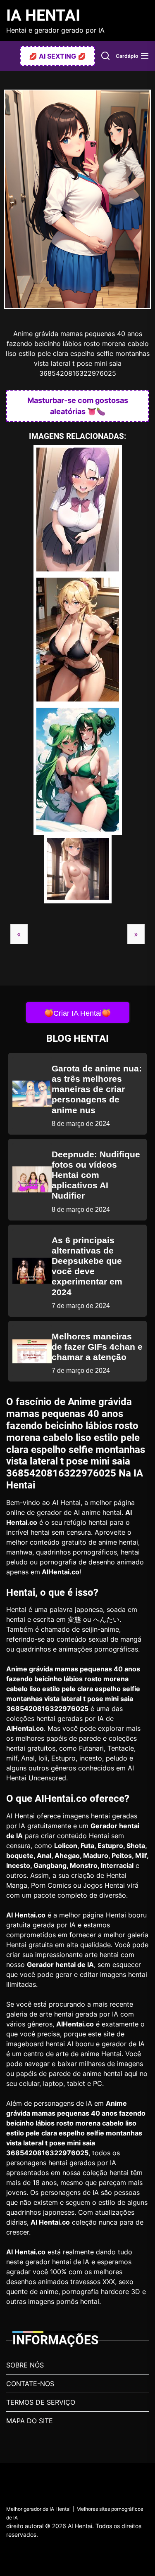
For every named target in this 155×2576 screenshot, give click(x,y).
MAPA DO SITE (30, 2421)
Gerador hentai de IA (60, 1965)
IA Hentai (43, 15)
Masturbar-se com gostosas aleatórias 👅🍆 (78, 406)
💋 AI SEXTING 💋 (57, 56)
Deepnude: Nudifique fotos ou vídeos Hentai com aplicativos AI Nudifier (96, 1175)
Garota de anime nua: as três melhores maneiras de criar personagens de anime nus (97, 1089)
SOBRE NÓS (25, 2365)
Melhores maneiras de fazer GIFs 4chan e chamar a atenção (97, 1347)
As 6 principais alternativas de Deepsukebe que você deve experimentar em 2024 (87, 1266)
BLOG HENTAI (77, 1038)
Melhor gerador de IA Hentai (38, 2509)
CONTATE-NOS (30, 2384)
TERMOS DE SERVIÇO (41, 2402)
